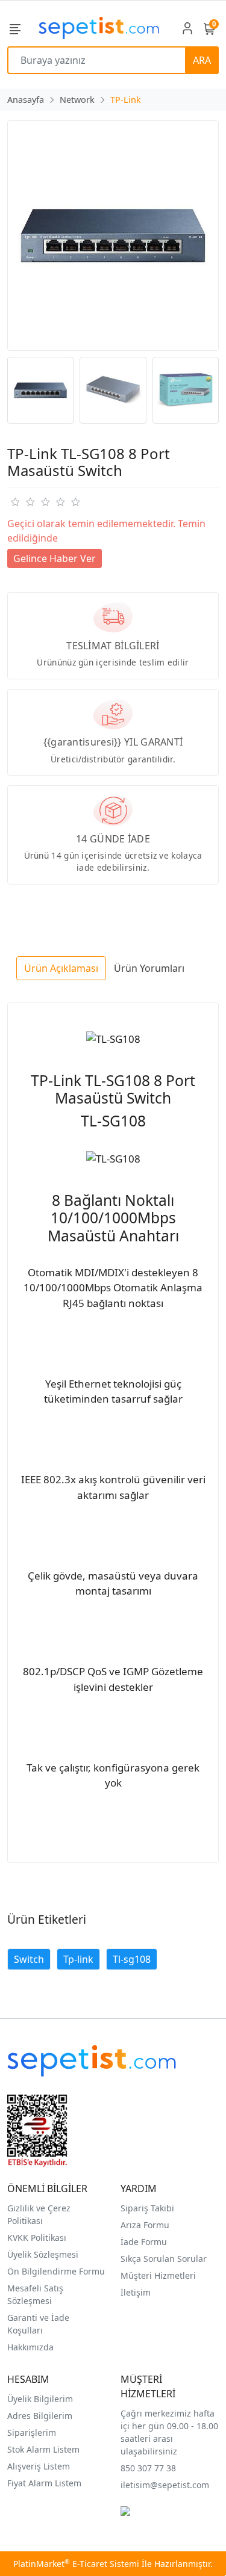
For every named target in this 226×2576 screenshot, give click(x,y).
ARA (202, 60)
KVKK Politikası (37, 2238)
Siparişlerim (32, 2432)
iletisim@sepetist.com (165, 2485)
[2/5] (22, 502)
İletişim (136, 2292)
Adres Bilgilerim (40, 2416)
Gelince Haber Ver (55, 558)
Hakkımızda (30, 2347)
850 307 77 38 (148, 2468)
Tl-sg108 (132, 1959)
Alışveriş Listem (39, 2466)
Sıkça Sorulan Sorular (164, 2259)
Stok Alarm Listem (43, 2449)
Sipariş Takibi (147, 2208)
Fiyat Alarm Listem (44, 2483)
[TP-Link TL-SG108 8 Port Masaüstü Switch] (113, 236)
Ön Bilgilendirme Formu (56, 2271)
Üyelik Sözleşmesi (43, 2254)
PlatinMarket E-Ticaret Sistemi (76, 2564)
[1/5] (15, 502)
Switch (29, 1959)
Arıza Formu (145, 2225)
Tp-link (78, 1959)
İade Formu (144, 2242)
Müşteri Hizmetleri (158, 2275)
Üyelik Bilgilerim (40, 2399)
